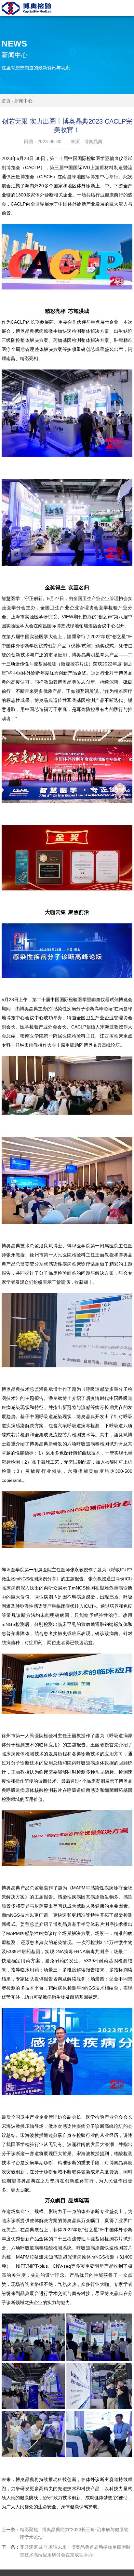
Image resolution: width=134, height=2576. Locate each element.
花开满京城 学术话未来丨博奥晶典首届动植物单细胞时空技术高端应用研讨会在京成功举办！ (66, 2551)
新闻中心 (23, 101)
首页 (6, 101)
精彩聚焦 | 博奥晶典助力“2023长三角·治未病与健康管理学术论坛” (65, 2533)
